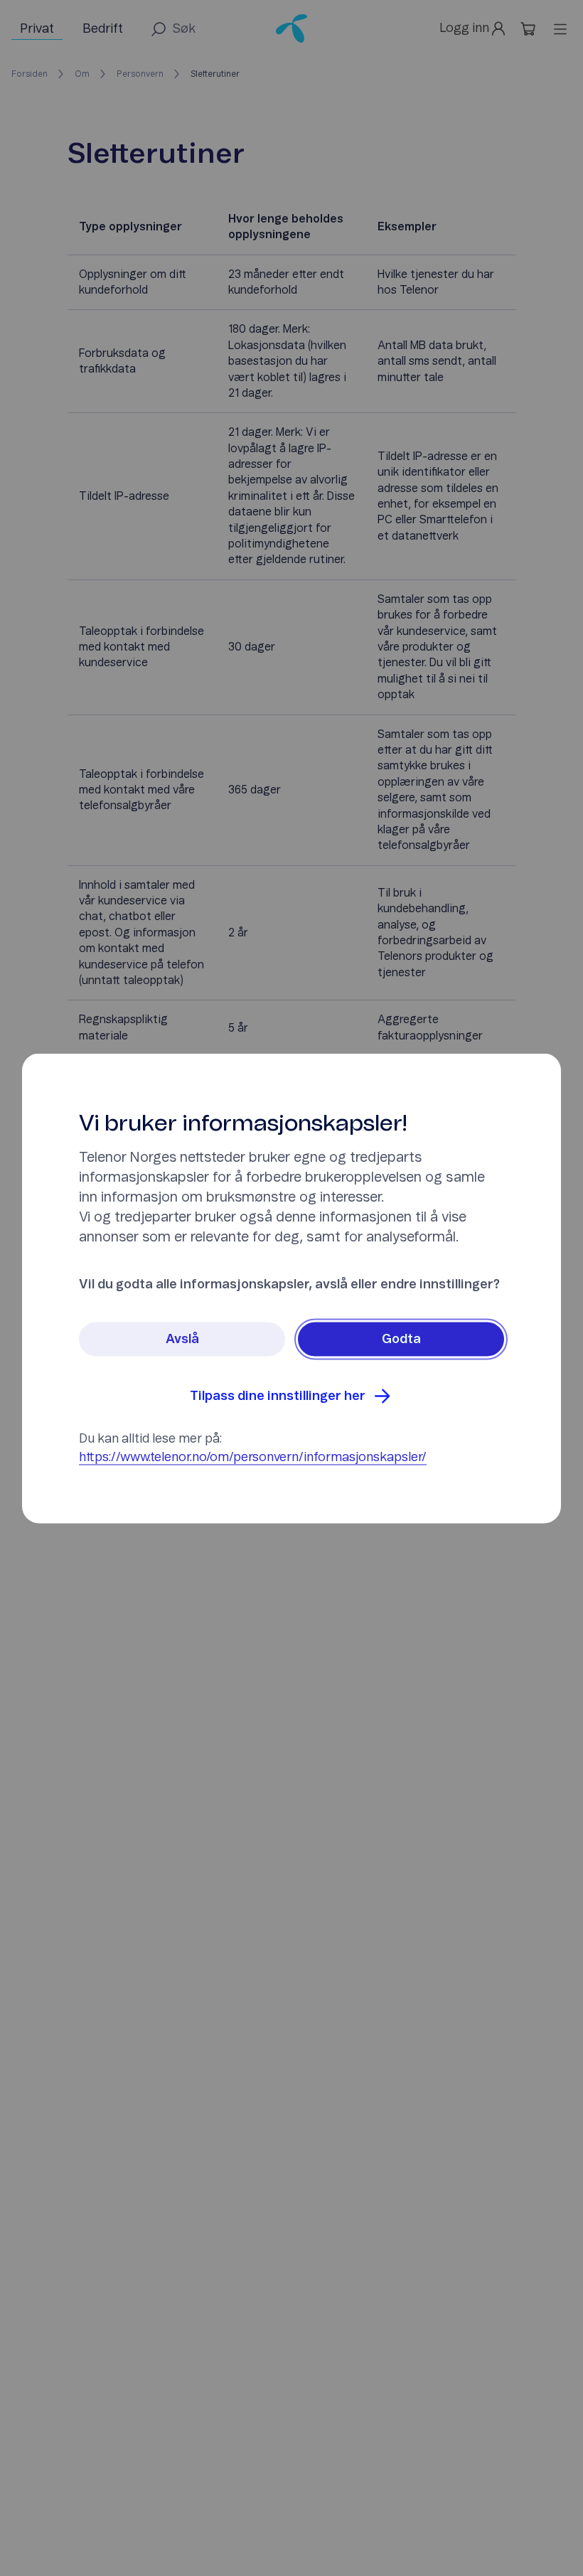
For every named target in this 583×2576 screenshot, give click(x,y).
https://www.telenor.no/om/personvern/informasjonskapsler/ (253, 1457)
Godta (401, 1339)
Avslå (182, 1339)
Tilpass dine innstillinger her (278, 1396)
